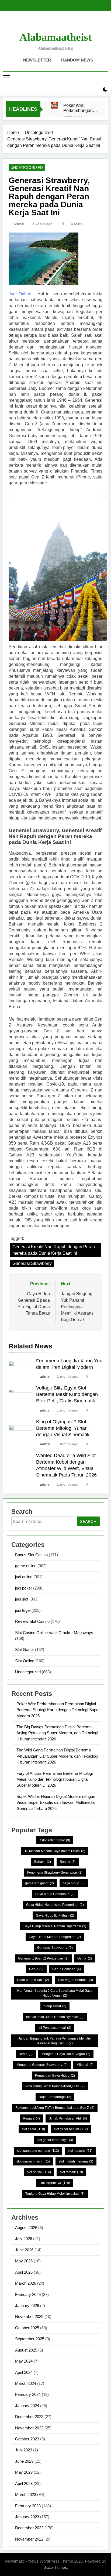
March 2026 (26, 2283)
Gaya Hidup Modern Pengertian (55, 1937)
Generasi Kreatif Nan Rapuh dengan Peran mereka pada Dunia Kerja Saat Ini (54, 1250)
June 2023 (24, 2461)
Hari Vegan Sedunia (75, 1980)
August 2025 (26, 2350)
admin (19, 224)
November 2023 (29, 2428)
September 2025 (30, 2339)
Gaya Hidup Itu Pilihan (55, 1915)
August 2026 (26, 2228)
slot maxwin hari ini (33, 2161)
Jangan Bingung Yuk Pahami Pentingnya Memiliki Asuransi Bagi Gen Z (55, 2041)
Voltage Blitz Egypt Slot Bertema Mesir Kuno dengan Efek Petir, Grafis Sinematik (67, 1394)
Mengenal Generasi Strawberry (42, 2065)
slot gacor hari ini (71, 2129)
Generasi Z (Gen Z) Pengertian (43, 1958)
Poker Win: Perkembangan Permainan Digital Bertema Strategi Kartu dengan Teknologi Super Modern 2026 (79, 108)
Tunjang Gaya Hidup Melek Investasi (55, 2194)
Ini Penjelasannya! (55, 2028)
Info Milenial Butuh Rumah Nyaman (55, 2017)
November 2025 (29, 2316)
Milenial (85, 2065)
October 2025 (27, 2328)
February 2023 (28, 2506)
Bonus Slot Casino (31, 1555)
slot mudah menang (76, 2161)
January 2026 (27, 2305)
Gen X (85, 1958)
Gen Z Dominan (67, 1969)
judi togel (23, 1610)
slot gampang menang (38, 2151)
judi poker (24, 1588)
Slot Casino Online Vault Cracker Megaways (54, 1633)
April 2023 (24, 2484)
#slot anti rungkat (55, 1840)
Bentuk (68, 1862)
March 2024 (26, 2383)
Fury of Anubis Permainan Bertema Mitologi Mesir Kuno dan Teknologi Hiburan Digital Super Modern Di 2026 (55, 1779)
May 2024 (24, 2361)
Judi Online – (22, 294)
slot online (39, 2172)
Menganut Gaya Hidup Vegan (66, 2054)
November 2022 (29, 2539)
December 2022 (29, 2528)
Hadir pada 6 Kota (33, 1980)
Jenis (26, 2054)
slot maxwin (80, 2151)
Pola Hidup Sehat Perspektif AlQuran (55, 2086)
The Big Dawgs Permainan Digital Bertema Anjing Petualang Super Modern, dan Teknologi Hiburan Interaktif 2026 (57, 1733)
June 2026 (24, 2250)
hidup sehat (55, 2006)
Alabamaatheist (55, 37)
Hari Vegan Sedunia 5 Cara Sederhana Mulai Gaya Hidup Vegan (55, 1993)
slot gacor (33, 2129)
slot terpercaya (55, 2183)
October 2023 (27, 2439)
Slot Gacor (25, 1650)
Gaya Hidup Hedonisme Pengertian (55, 1905)
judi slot (22, 1599)
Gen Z (36, 1969)
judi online (24, 1577)
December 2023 (29, 2417)
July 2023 (24, 2450)
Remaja (31, 2118)
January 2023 (27, 2517)
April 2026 (24, 2272)
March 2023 (26, 2495)
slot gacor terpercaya (55, 2140)
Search (88, 1521)
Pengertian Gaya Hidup (55, 2076)
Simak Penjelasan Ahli (68, 2118)
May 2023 (24, 2472)
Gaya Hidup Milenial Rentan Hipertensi (55, 1926)
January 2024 (27, 2406)
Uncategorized (27, 168)
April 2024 (24, 2372)
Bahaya (43, 1862)
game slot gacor (39, 1883)
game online (26, 1566)
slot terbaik (71, 2172)
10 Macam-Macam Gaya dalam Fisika (55, 1851)
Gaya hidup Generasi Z (55, 1894)
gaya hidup (74, 1883)
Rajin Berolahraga (55, 2097)
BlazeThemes (55, 2567)
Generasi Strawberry (32, 1263)
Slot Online (25, 1661)
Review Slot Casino (32, 1621)
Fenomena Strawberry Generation (55, 1873)
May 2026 (24, 2261)
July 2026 (24, 2239)
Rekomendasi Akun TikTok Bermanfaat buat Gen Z (55, 2108)
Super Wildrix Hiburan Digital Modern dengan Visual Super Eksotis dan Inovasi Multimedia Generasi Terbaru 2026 (56, 1802)
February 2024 (28, 2394)
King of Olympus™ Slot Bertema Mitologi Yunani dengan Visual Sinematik (63, 1428)
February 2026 (28, 2294)
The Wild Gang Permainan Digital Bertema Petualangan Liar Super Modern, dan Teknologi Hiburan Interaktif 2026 (57, 1756)
